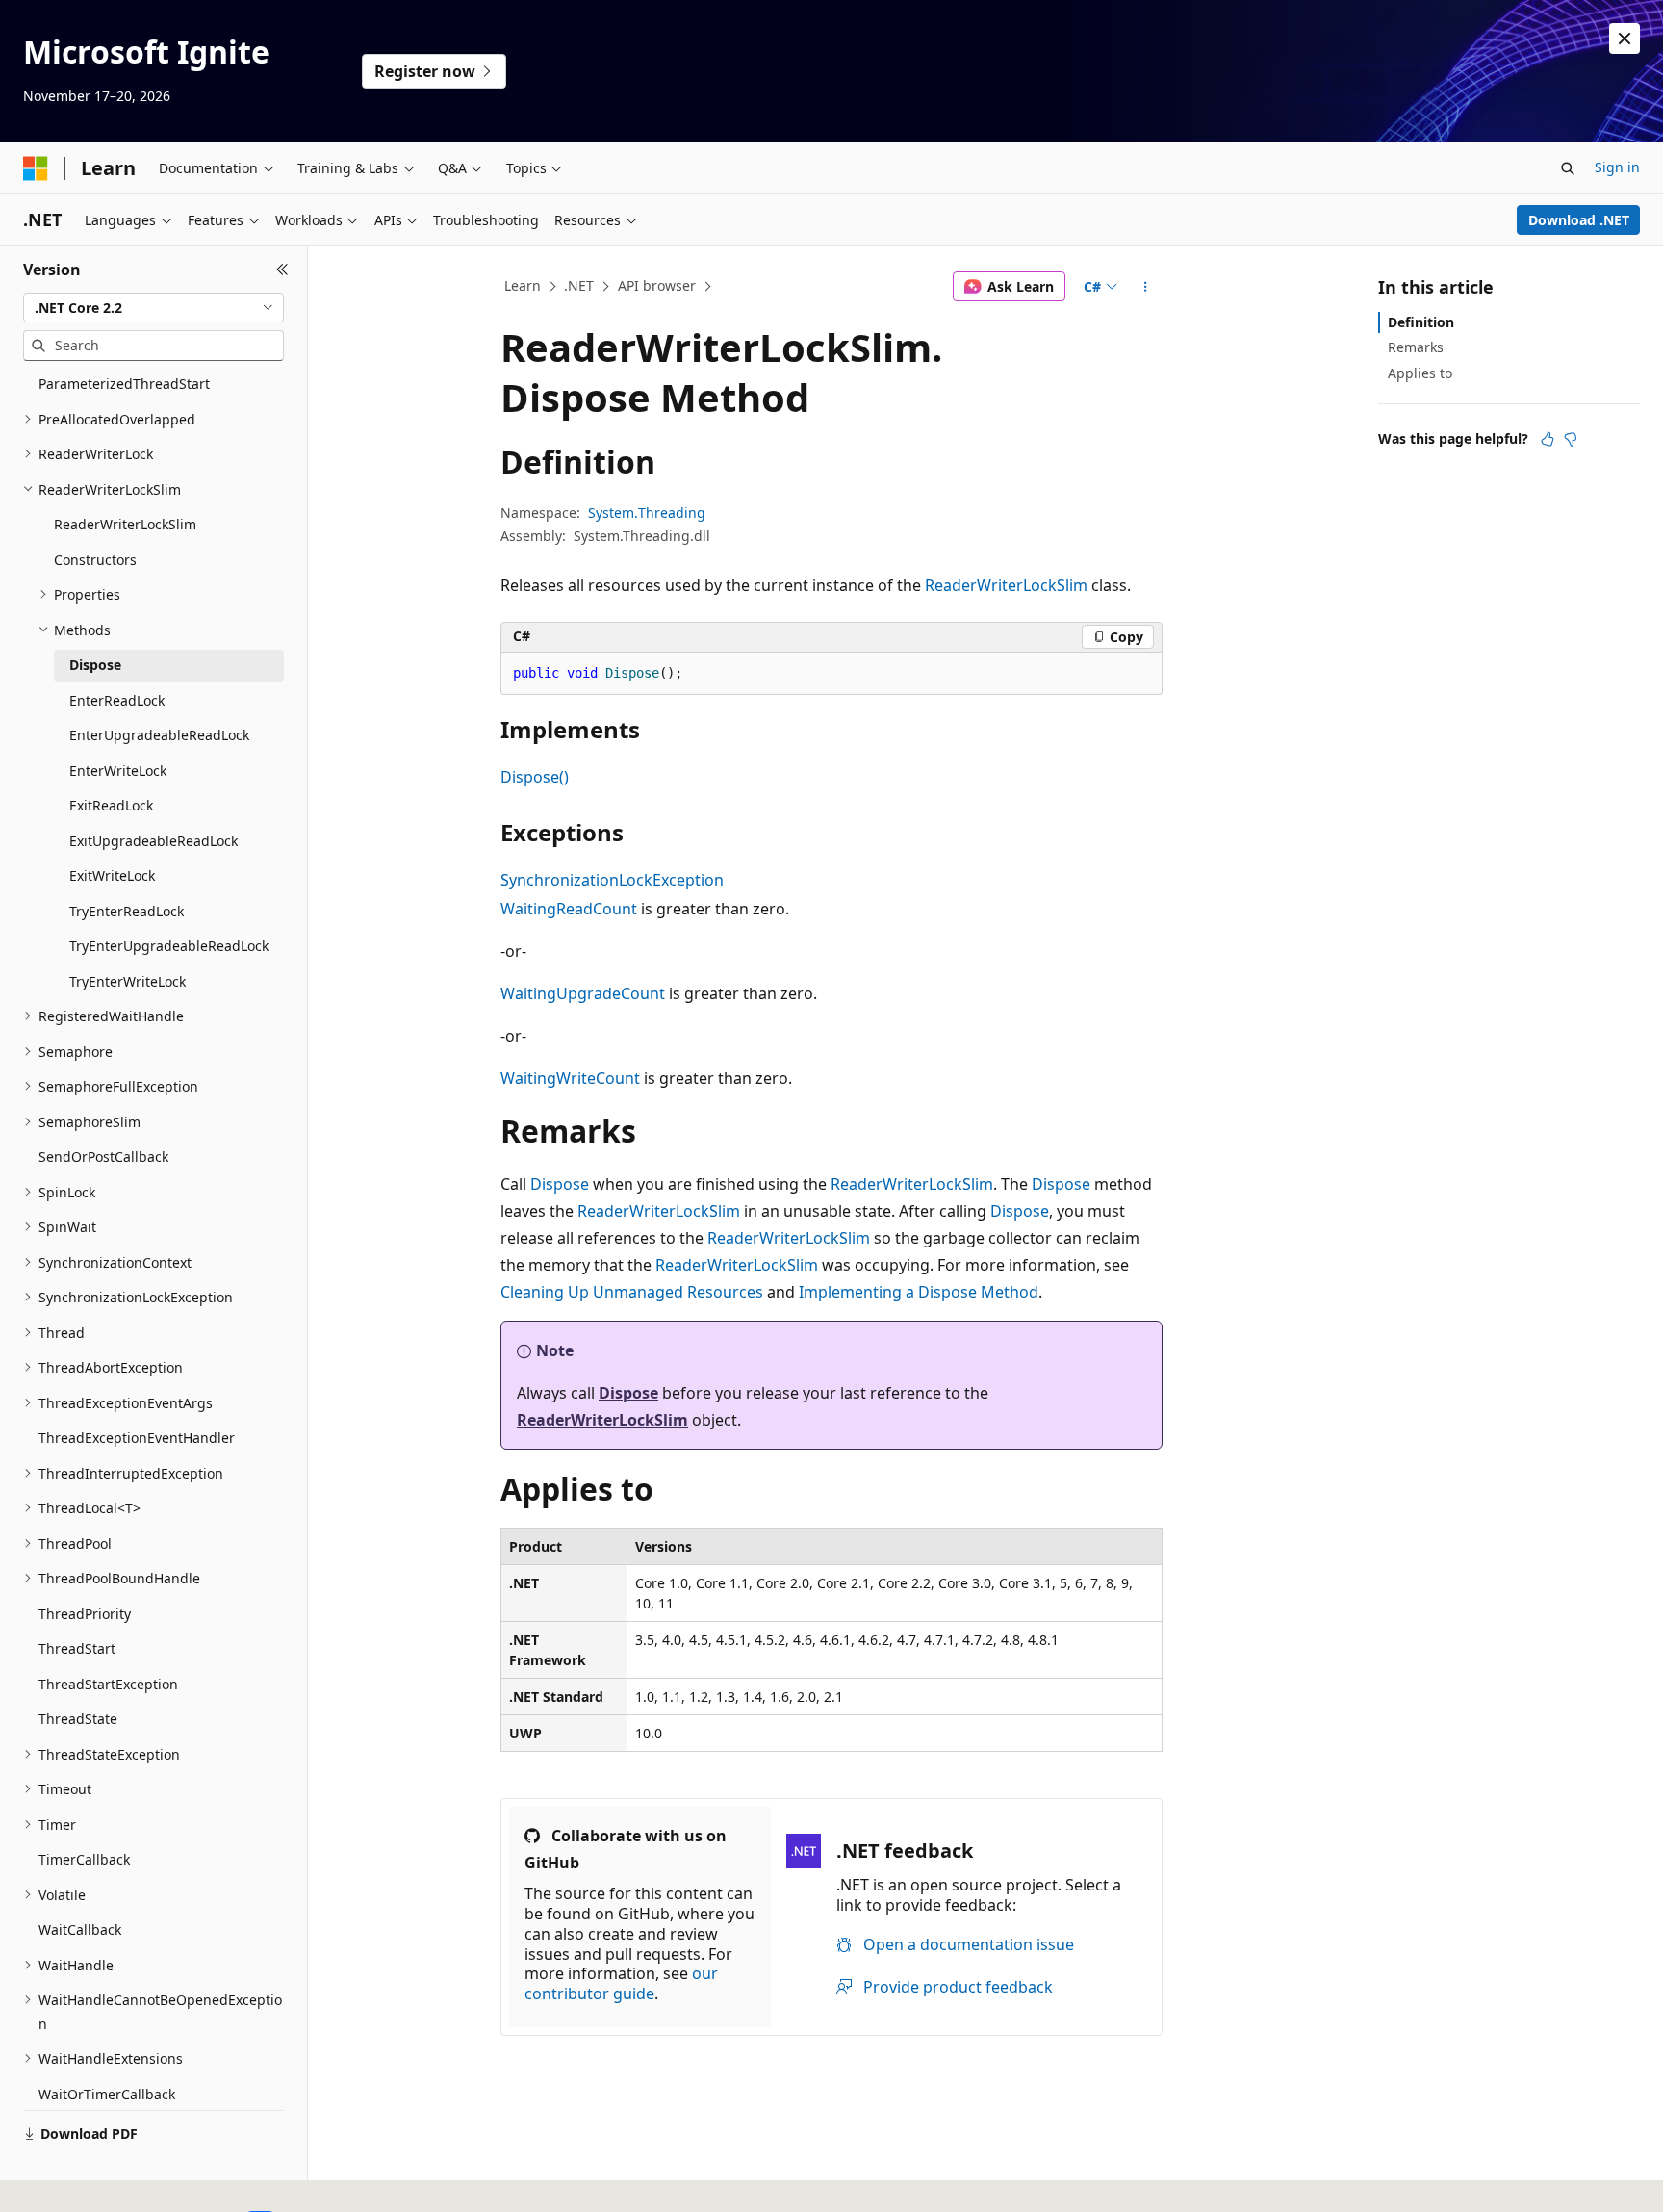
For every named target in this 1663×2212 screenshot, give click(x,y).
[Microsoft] (36, 168)
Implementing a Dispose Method (919, 1292)
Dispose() (535, 777)
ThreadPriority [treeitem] (85, 1614)
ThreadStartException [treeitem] (108, 1684)
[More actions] (1146, 287)
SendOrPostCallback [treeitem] (103, 1157)
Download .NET (1579, 220)
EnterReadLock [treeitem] (117, 700)
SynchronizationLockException (612, 880)
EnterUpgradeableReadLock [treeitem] (159, 735)
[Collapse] (282, 270)
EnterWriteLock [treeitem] (118, 771)
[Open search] (1568, 168)
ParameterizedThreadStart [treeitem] (124, 384)
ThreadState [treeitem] (78, 1719)
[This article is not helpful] (1571, 439)
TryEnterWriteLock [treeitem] (128, 981)
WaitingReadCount (569, 909)
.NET (579, 285)
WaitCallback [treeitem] (80, 1929)
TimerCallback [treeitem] (84, 1859)
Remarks (1416, 347)
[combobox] (154, 308)
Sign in (1617, 167)
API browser (657, 285)
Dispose (560, 1184)
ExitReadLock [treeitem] (111, 805)
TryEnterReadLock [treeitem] (127, 911)
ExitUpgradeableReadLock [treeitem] (154, 841)
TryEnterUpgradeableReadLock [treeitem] (169, 946)
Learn (523, 285)
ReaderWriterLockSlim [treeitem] (125, 524)
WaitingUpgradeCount (583, 993)
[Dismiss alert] (1625, 39)
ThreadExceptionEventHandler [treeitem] (137, 1438)
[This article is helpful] (1548, 439)
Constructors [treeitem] (95, 560)
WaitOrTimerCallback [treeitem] (107, 2094)
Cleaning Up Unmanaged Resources (632, 1292)
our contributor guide (621, 1983)
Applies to (1420, 373)
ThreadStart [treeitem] (77, 1648)
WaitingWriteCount (570, 1078)
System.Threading (647, 513)
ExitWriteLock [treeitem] (112, 875)
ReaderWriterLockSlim (1006, 585)
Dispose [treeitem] (95, 665)
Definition (1421, 322)
